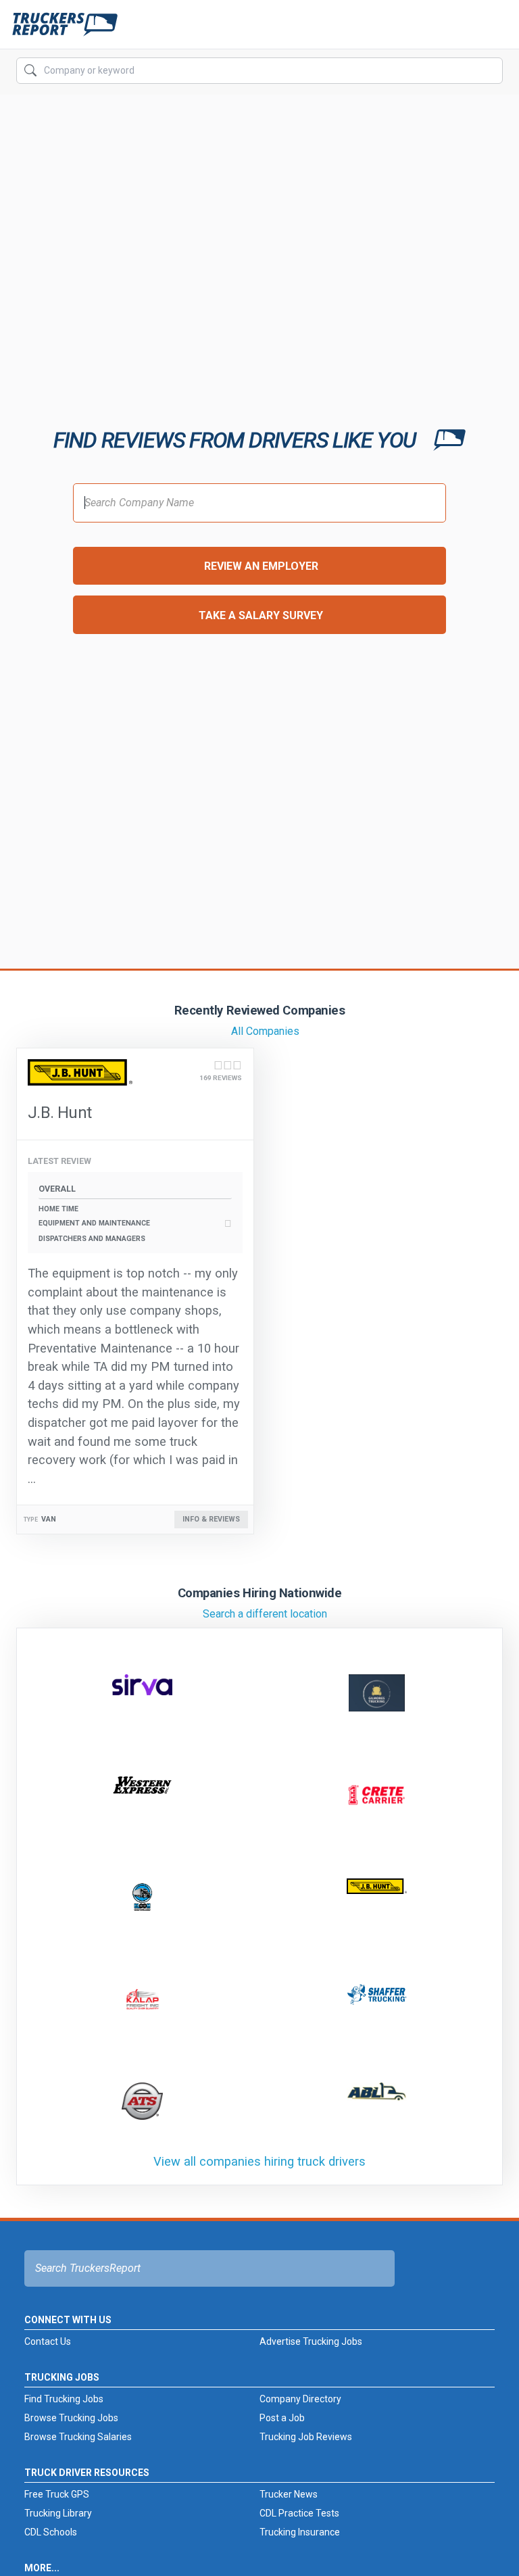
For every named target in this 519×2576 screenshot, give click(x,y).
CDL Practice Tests (299, 2513)
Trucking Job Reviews (306, 2437)
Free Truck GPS (57, 2494)
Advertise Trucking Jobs (311, 2341)
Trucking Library (58, 2513)
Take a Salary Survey (261, 615)
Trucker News (289, 2494)
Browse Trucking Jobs (71, 2418)
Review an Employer (261, 566)
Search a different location (265, 1614)
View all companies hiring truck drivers (259, 2161)
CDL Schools (51, 2532)
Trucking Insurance (300, 2532)
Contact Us (48, 2341)
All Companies (265, 1031)
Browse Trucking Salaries (78, 2437)
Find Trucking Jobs (64, 2399)
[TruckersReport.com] (65, 30)
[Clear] (491, 71)
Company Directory (300, 2399)
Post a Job (282, 2418)
